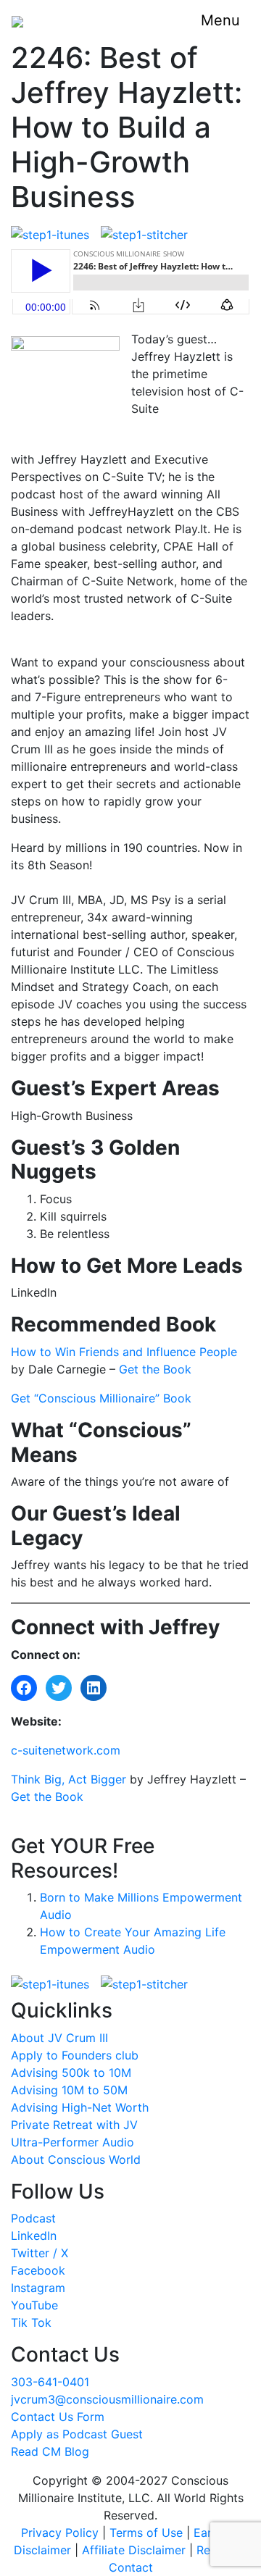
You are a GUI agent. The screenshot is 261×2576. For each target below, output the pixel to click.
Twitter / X (40, 2253)
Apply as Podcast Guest (77, 2434)
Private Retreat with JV (74, 2125)
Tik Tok (31, 2322)
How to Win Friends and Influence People (124, 1352)
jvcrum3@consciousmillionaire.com (107, 2399)
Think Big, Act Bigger (69, 1779)
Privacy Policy (60, 2533)
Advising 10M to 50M (69, 2090)
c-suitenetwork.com (66, 1750)
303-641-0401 (50, 2382)
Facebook (38, 2270)
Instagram (38, 2288)
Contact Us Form (58, 2417)
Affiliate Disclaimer (134, 2550)
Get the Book (155, 1369)
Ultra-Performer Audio (72, 2142)
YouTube (34, 2305)
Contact (131, 2567)
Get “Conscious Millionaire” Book (101, 1398)
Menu (220, 20)
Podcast (33, 2218)
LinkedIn (34, 2236)
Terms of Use (146, 2533)
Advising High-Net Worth (80, 2107)
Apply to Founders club (75, 2055)
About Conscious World (76, 2159)
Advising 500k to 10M (71, 2073)
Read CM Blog (50, 2451)
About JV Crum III (59, 2038)
